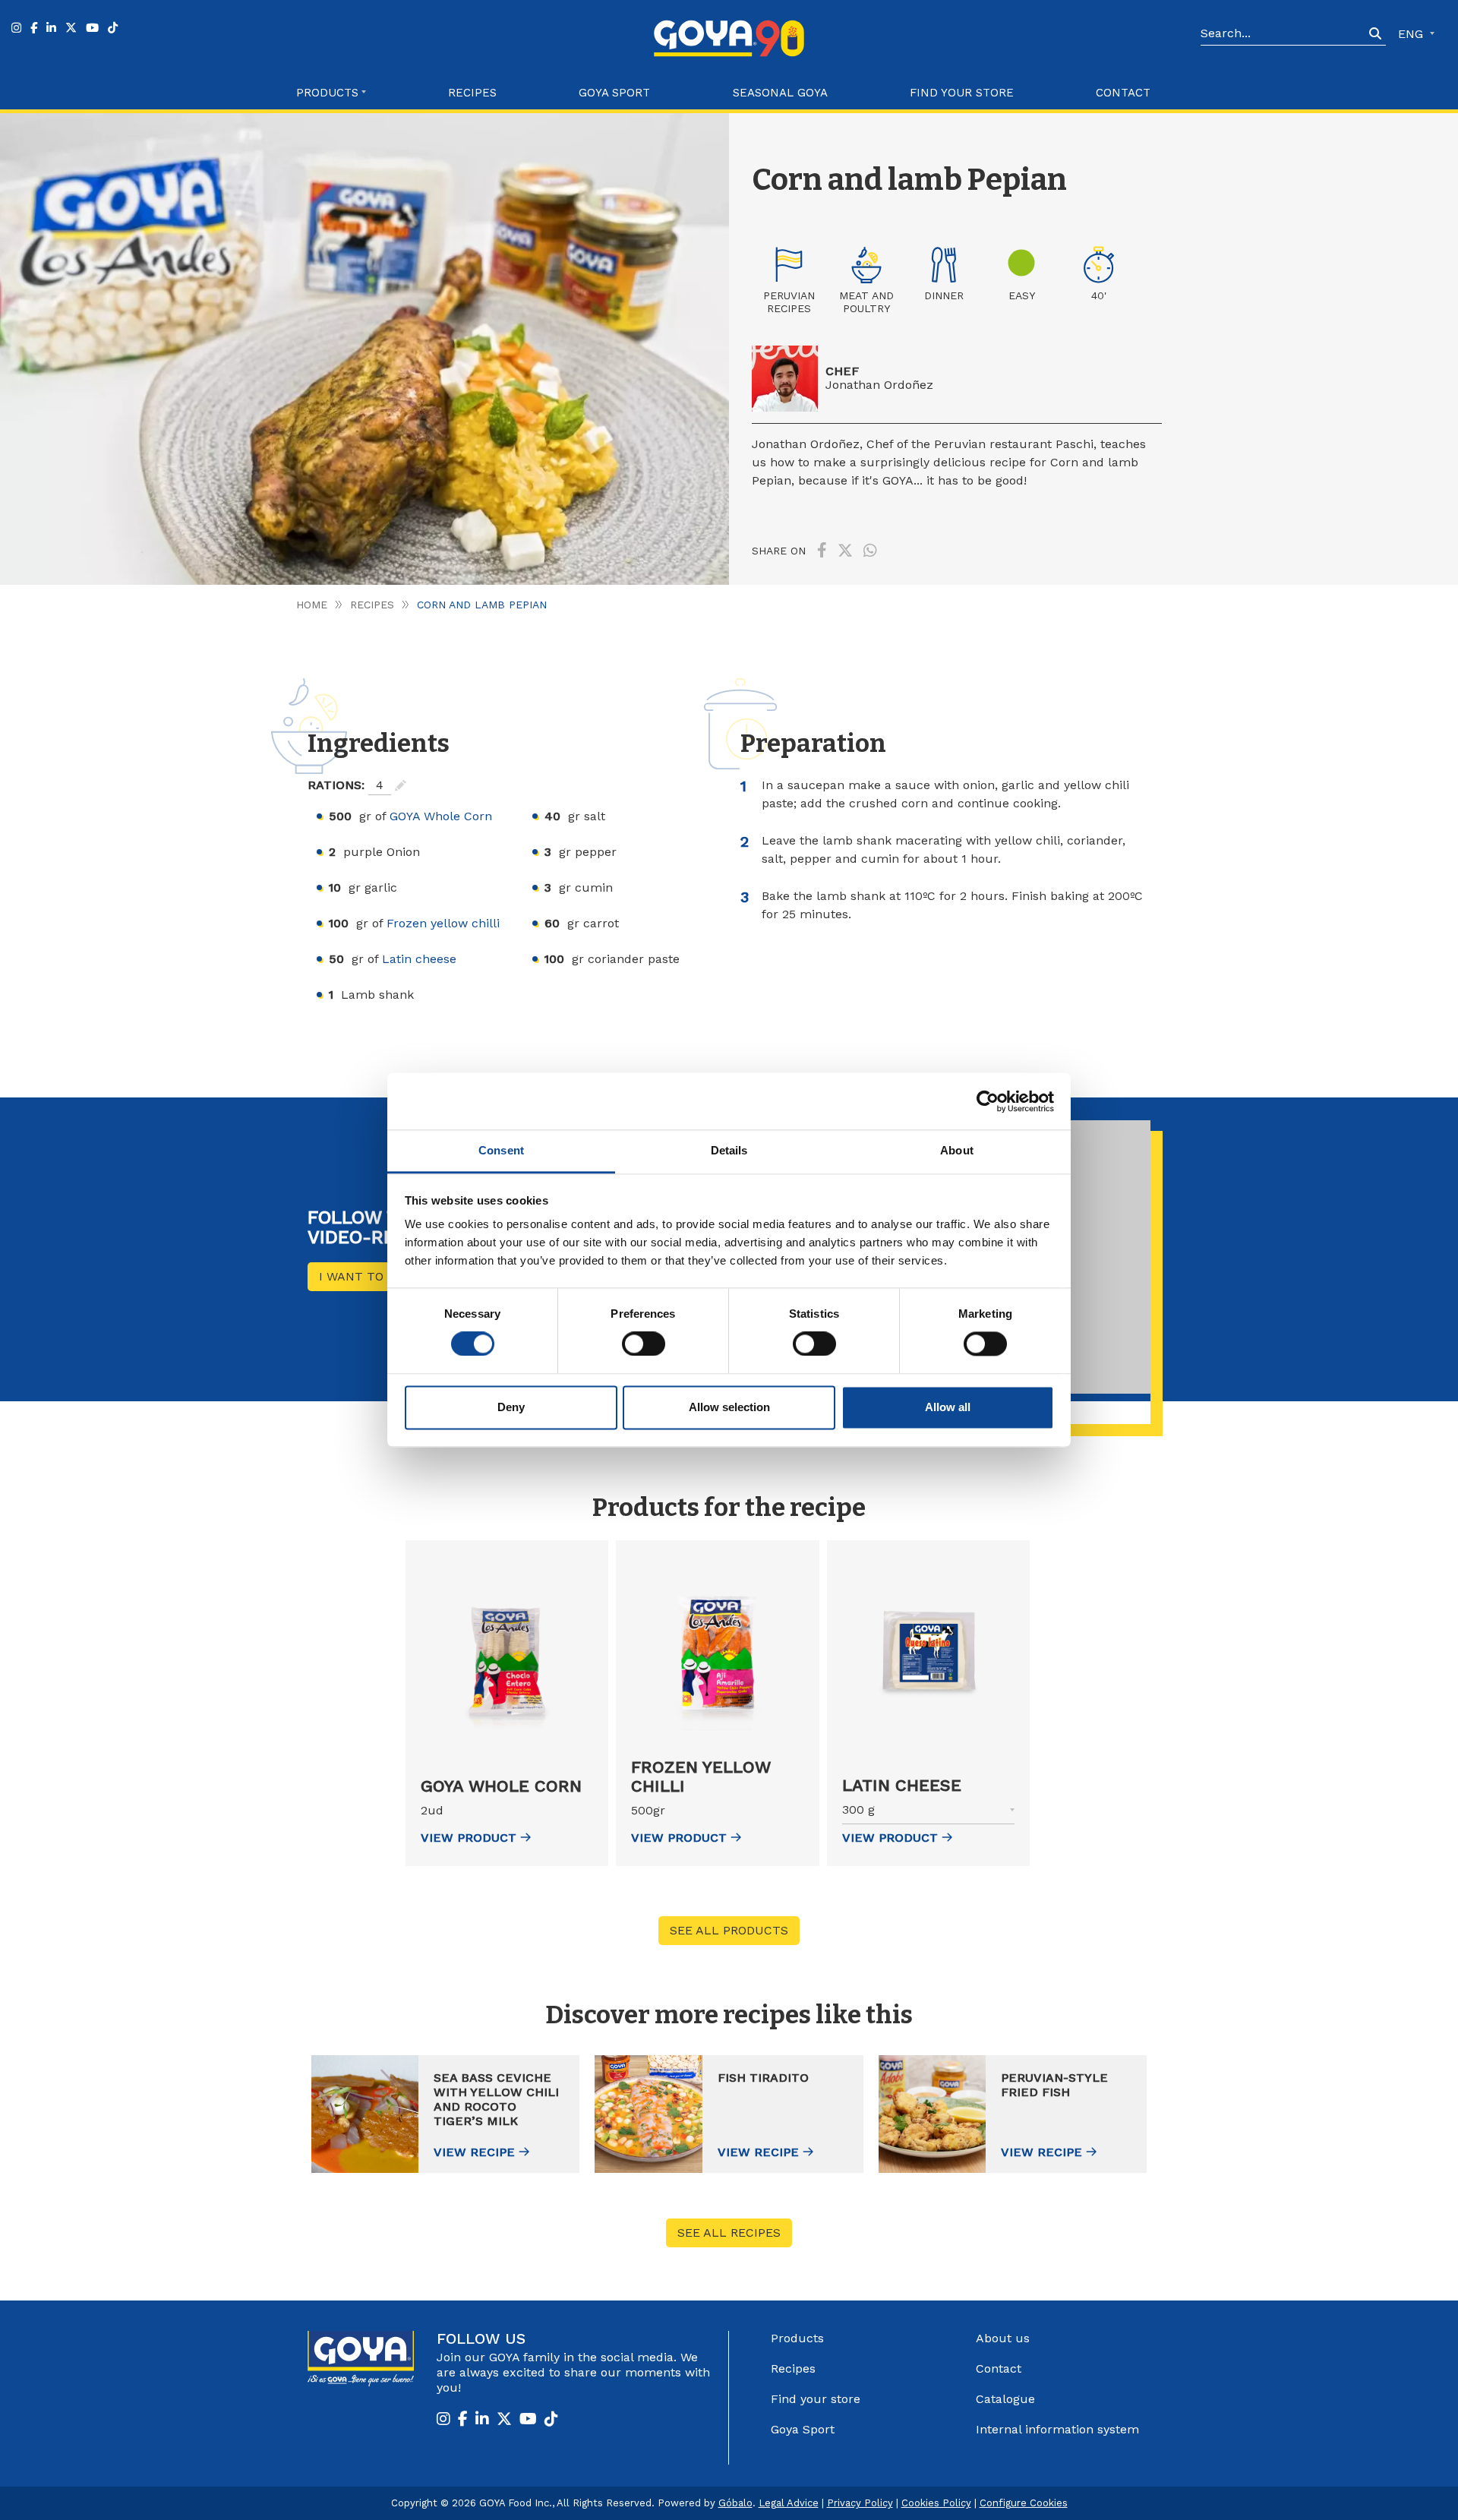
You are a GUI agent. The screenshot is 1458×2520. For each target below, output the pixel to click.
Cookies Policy (936, 2503)
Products (797, 2338)
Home (312, 605)
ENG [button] (1412, 34)
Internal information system (1057, 2429)
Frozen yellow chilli (443, 923)
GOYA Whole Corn (441, 816)
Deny (511, 1407)
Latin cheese (419, 959)
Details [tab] (729, 1150)
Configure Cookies (1024, 2503)
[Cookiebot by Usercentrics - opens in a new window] (988, 1101)
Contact (1123, 93)
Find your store (962, 93)
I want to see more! (385, 1276)
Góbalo (735, 2503)
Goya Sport (614, 93)
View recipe (474, 2152)
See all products (729, 1930)
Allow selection (729, 1407)
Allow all (948, 1407)
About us (1003, 2338)
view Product (469, 1838)
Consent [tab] (501, 1150)
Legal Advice (789, 2503)
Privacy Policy (860, 2503)
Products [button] (327, 93)
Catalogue (1005, 2399)
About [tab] (957, 1150)
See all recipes (729, 2233)
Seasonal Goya (780, 93)
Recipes (472, 93)
